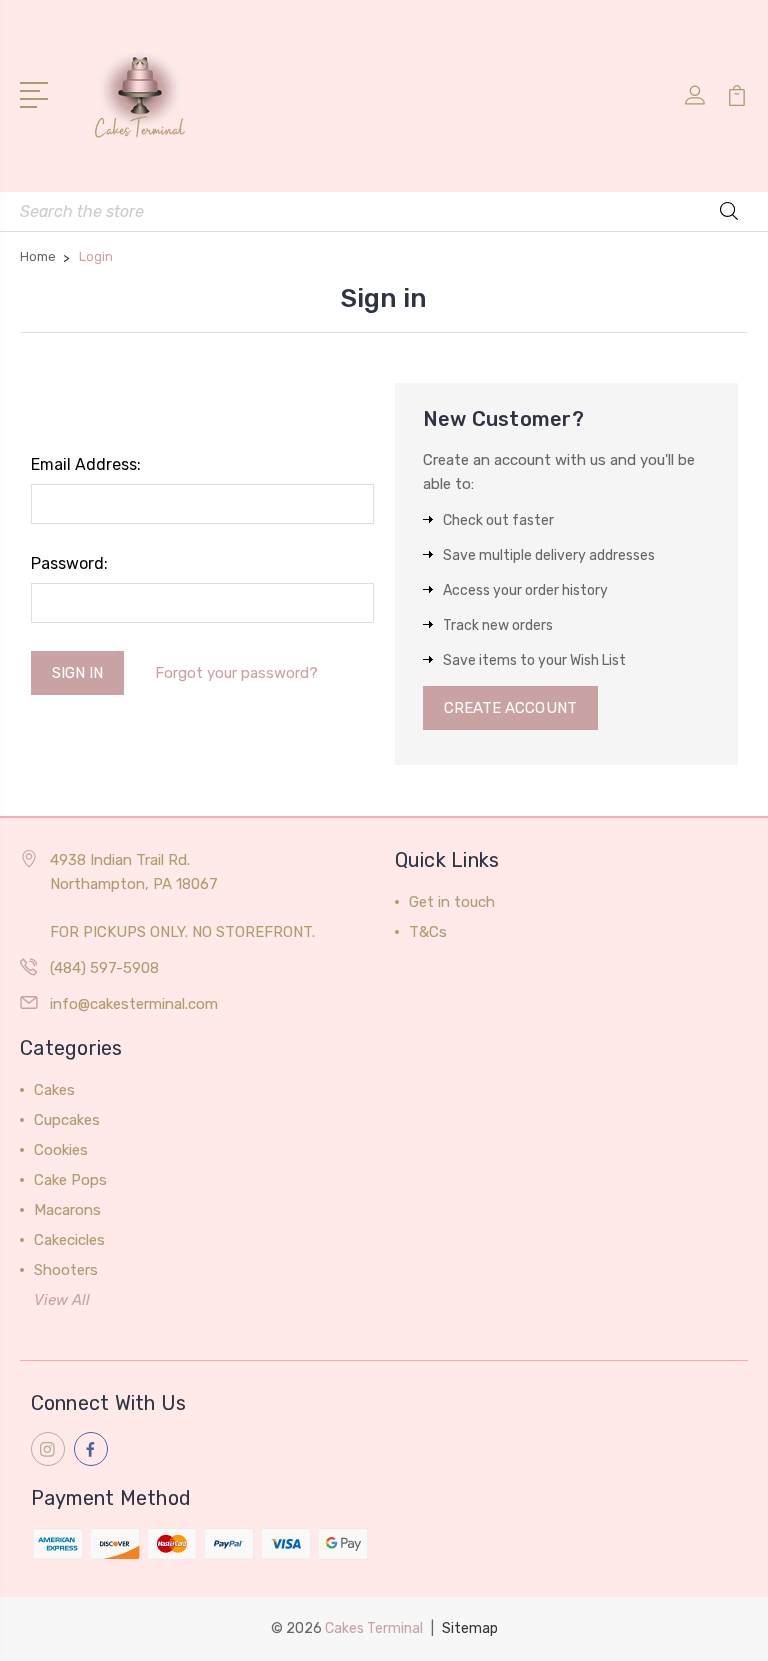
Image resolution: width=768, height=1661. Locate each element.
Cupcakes (67, 1120)
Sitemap (470, 1628)
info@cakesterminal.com (134, 1004)
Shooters (66, 1270)
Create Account (510, 708)
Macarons (67, 1210)
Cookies (61, 1150)
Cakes (54, 1090)
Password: (69, 563)
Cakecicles (69, 1240)
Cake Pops (70, 1180)
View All (62, 1300)
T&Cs (428, 932)
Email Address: (86, 464)
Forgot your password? (236, 673)
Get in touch (452, 902)
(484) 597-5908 (104, 968)
